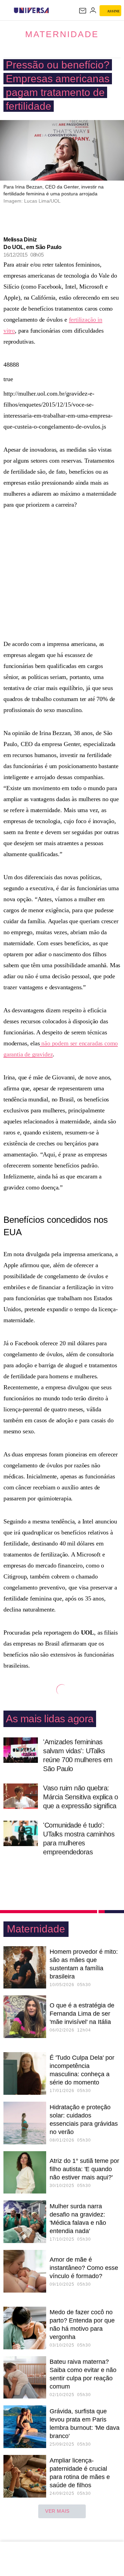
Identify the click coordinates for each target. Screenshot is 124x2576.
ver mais (57, 2511)
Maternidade (62, 34)
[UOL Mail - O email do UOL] (83, 11)
